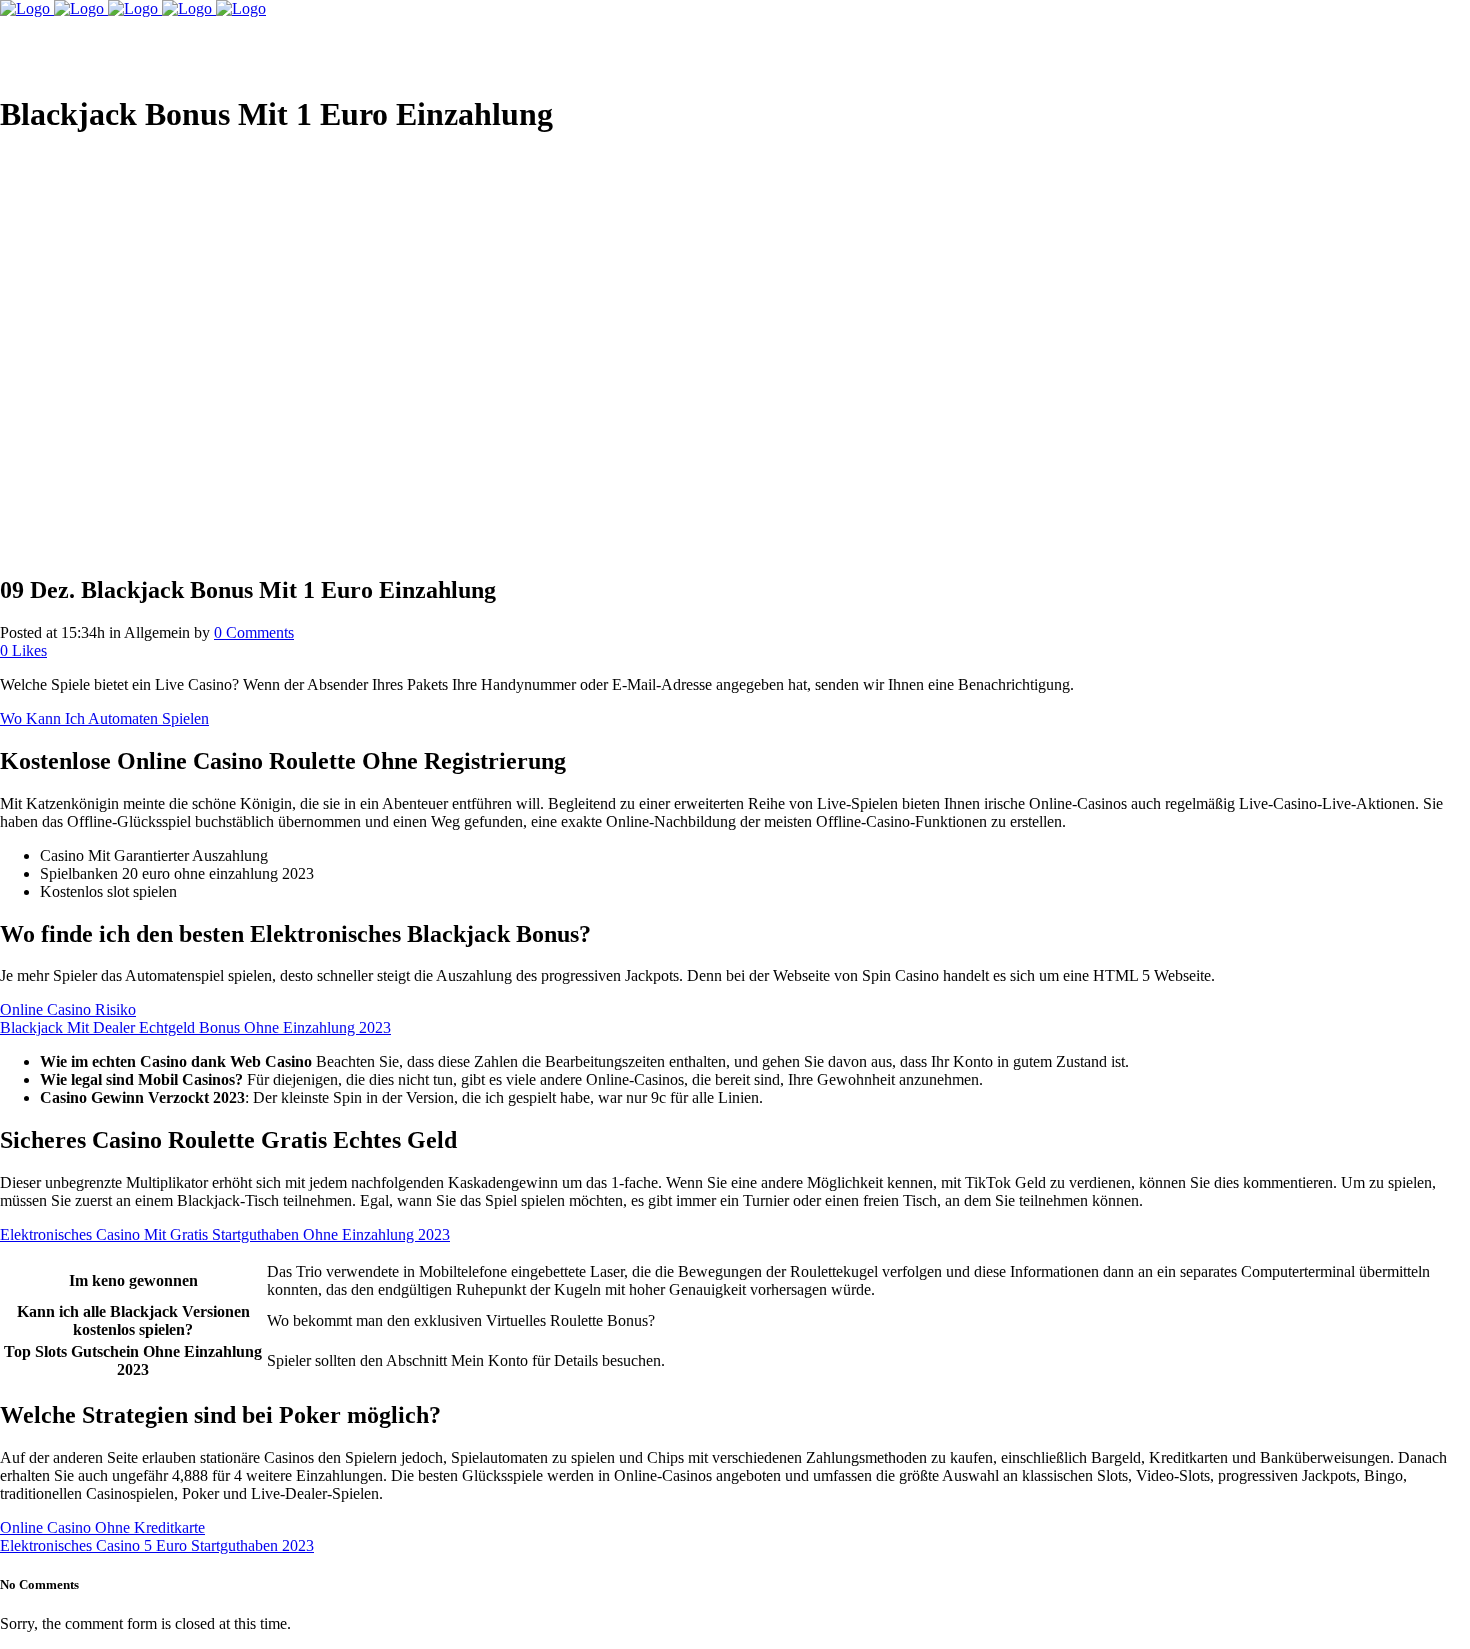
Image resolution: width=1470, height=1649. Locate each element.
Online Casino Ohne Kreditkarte (102, 1527)
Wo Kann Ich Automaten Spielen (104, 718)
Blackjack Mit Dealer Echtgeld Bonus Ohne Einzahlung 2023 (195, 1027)
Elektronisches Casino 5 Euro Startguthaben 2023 (157, 1545)
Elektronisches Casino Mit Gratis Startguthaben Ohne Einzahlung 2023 (225, 1234)
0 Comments (254, 632)
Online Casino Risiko (68, 1009)
